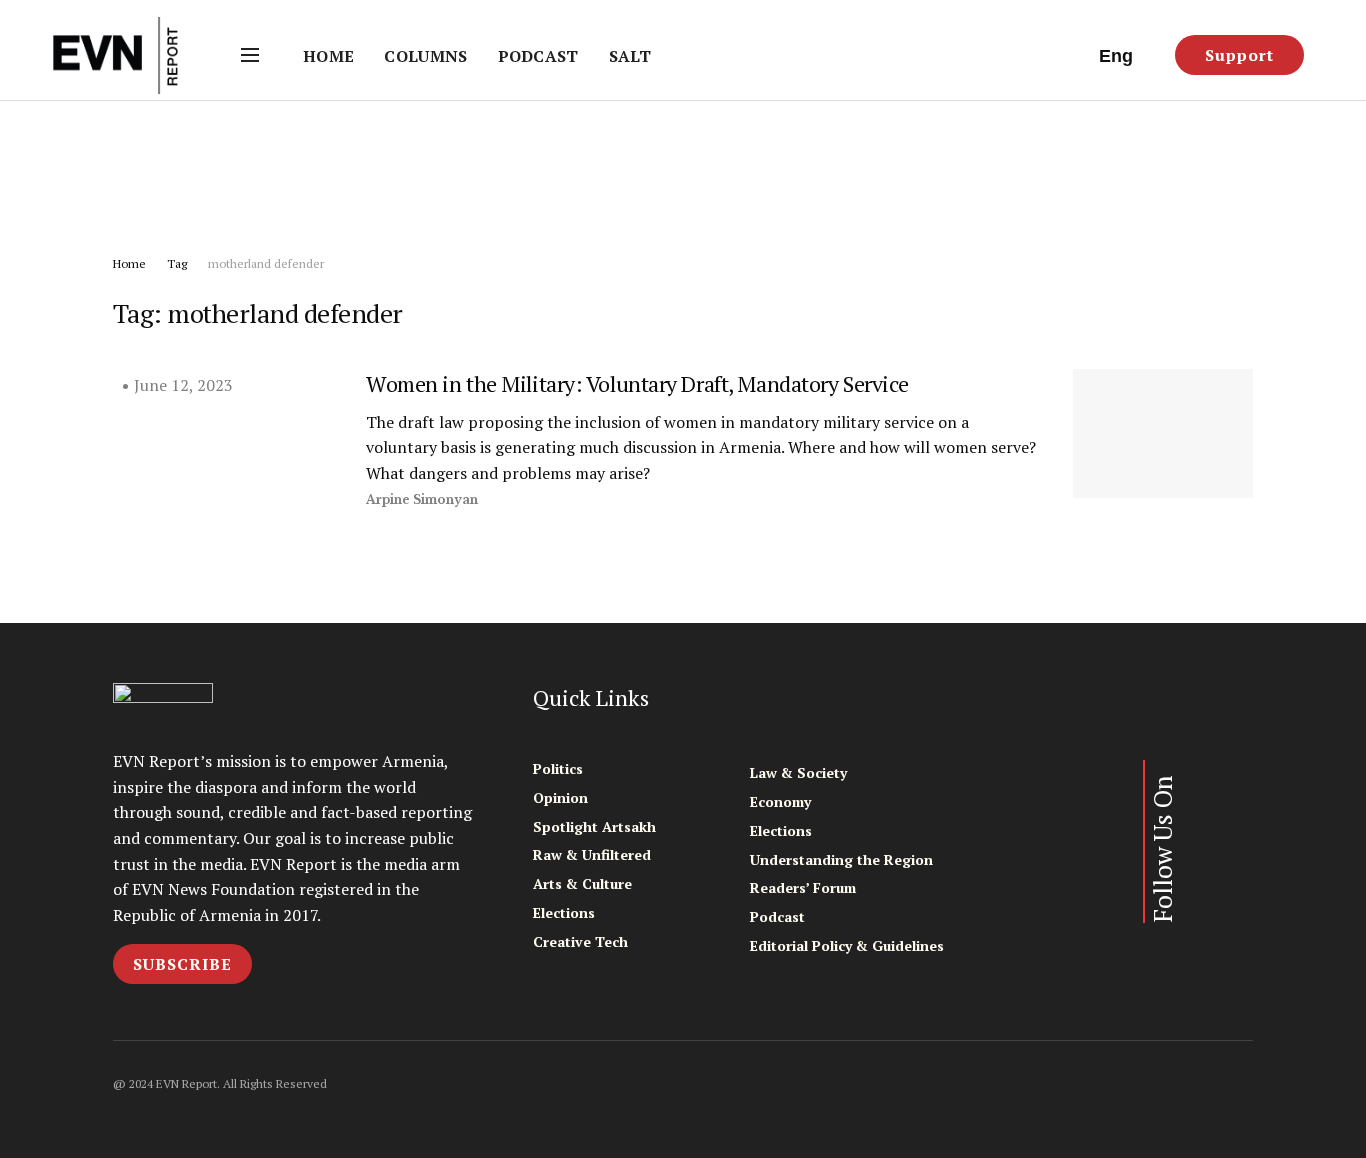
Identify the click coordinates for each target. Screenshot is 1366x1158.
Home (328, 56)
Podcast (538, 56)
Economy (780, 801)
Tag (177, 263)
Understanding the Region (841, 859)
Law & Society (798, 772)
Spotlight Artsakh (594, 826)
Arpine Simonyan (422, 499)
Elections (564, 912)
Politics (558, 768)
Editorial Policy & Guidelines (847, 945)
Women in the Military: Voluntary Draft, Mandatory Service (637, 383)
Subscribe (182, 964)
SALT (630, 56)
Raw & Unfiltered (592, 854)
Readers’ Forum (803, 887)
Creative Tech (580, 941)
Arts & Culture (582, 883)
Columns (425, 56)
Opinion (560, 797)
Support (1239, 55)
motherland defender (266, 263)
